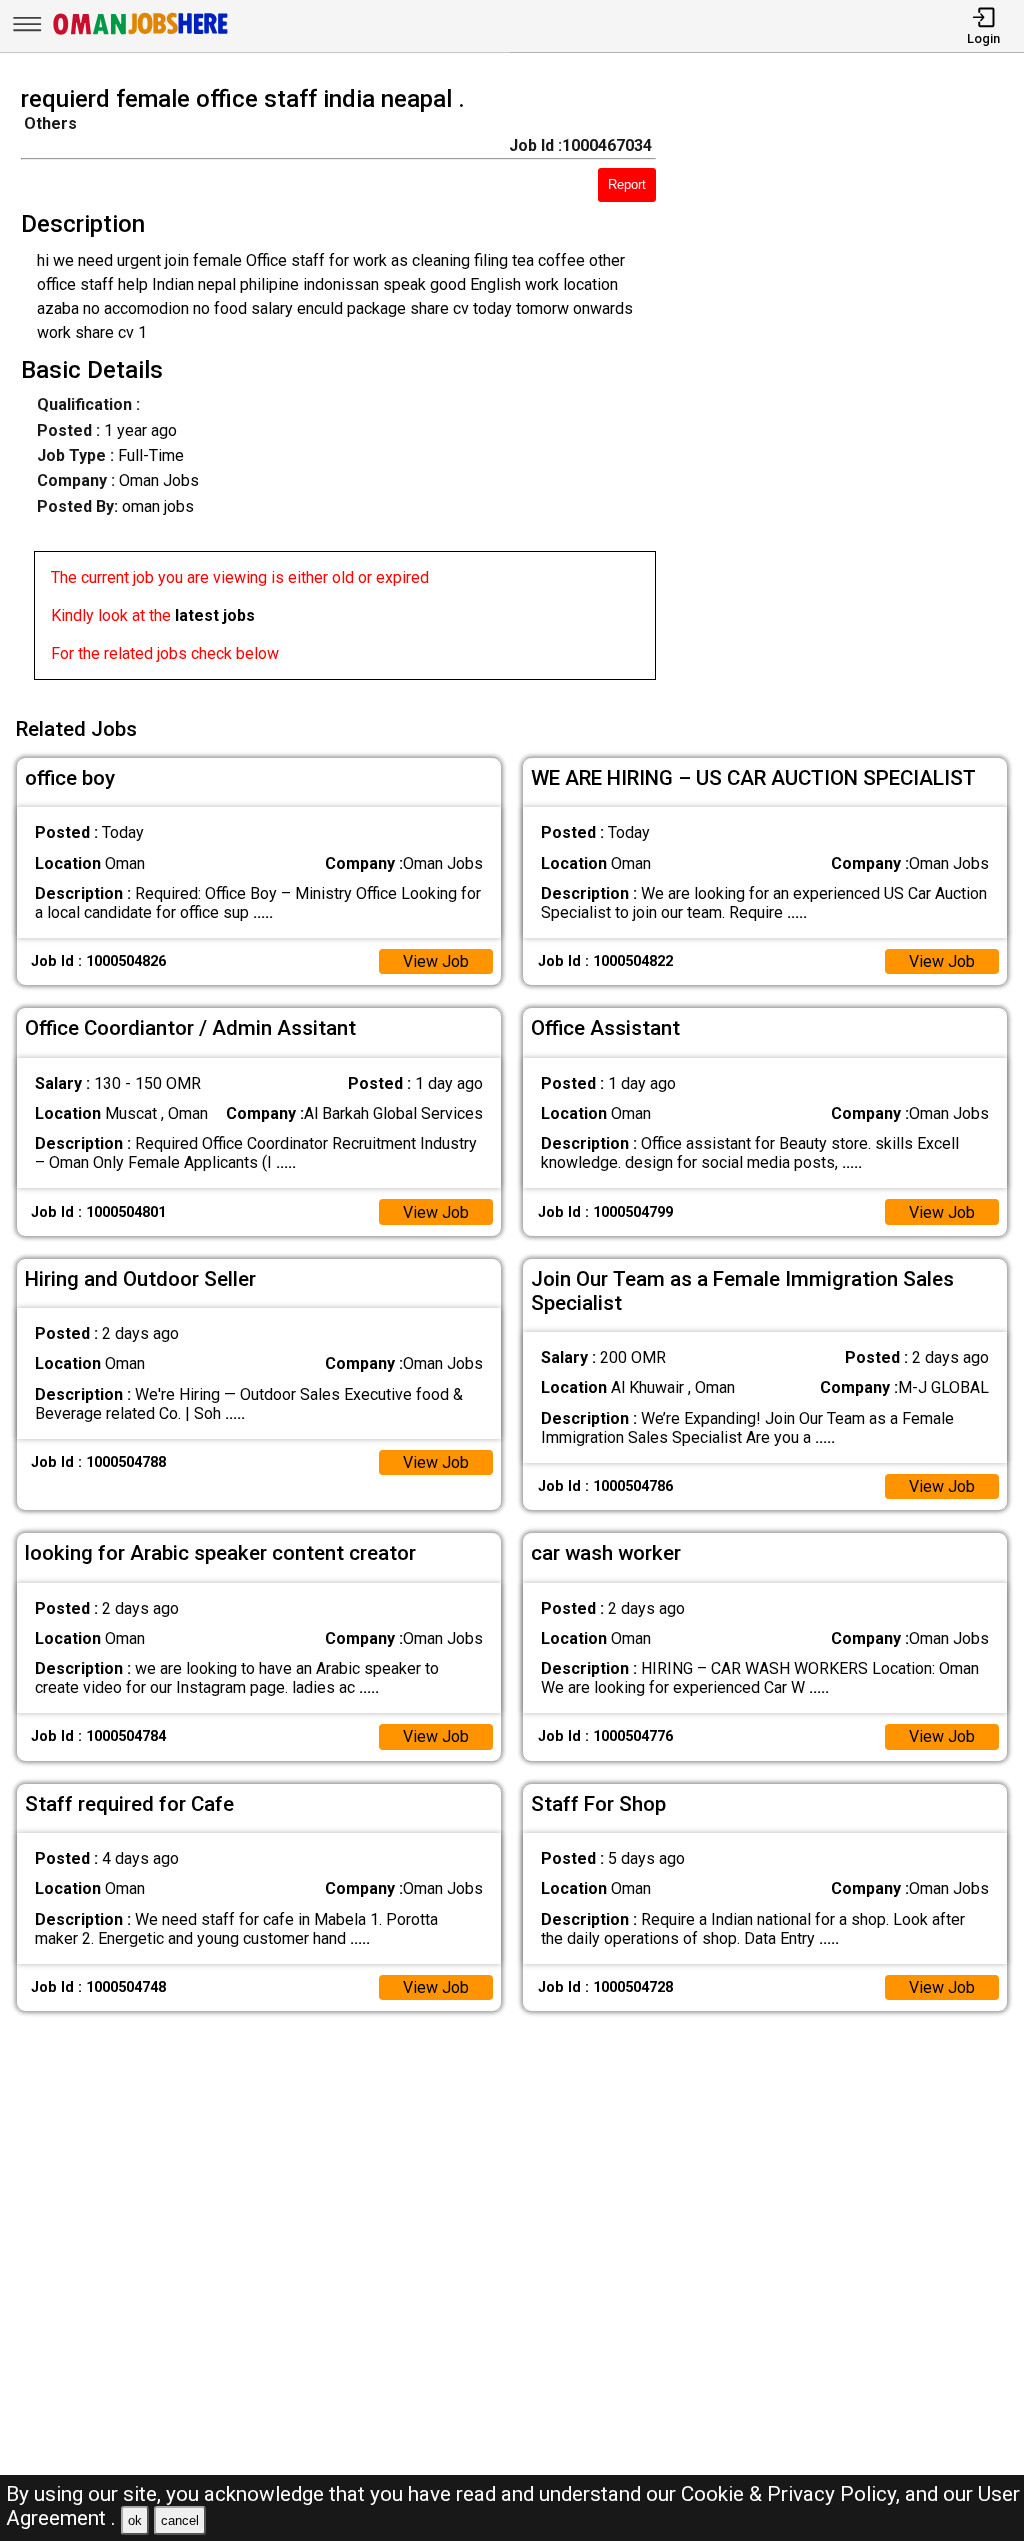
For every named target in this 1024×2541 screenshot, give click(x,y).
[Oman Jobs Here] (141, 34)
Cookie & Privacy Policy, (793, 2494)
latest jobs (215, 615)
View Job (436, 961)
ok (135, 2520)
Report (627, 184)
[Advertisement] (852, 389)
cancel (180, 2520)
